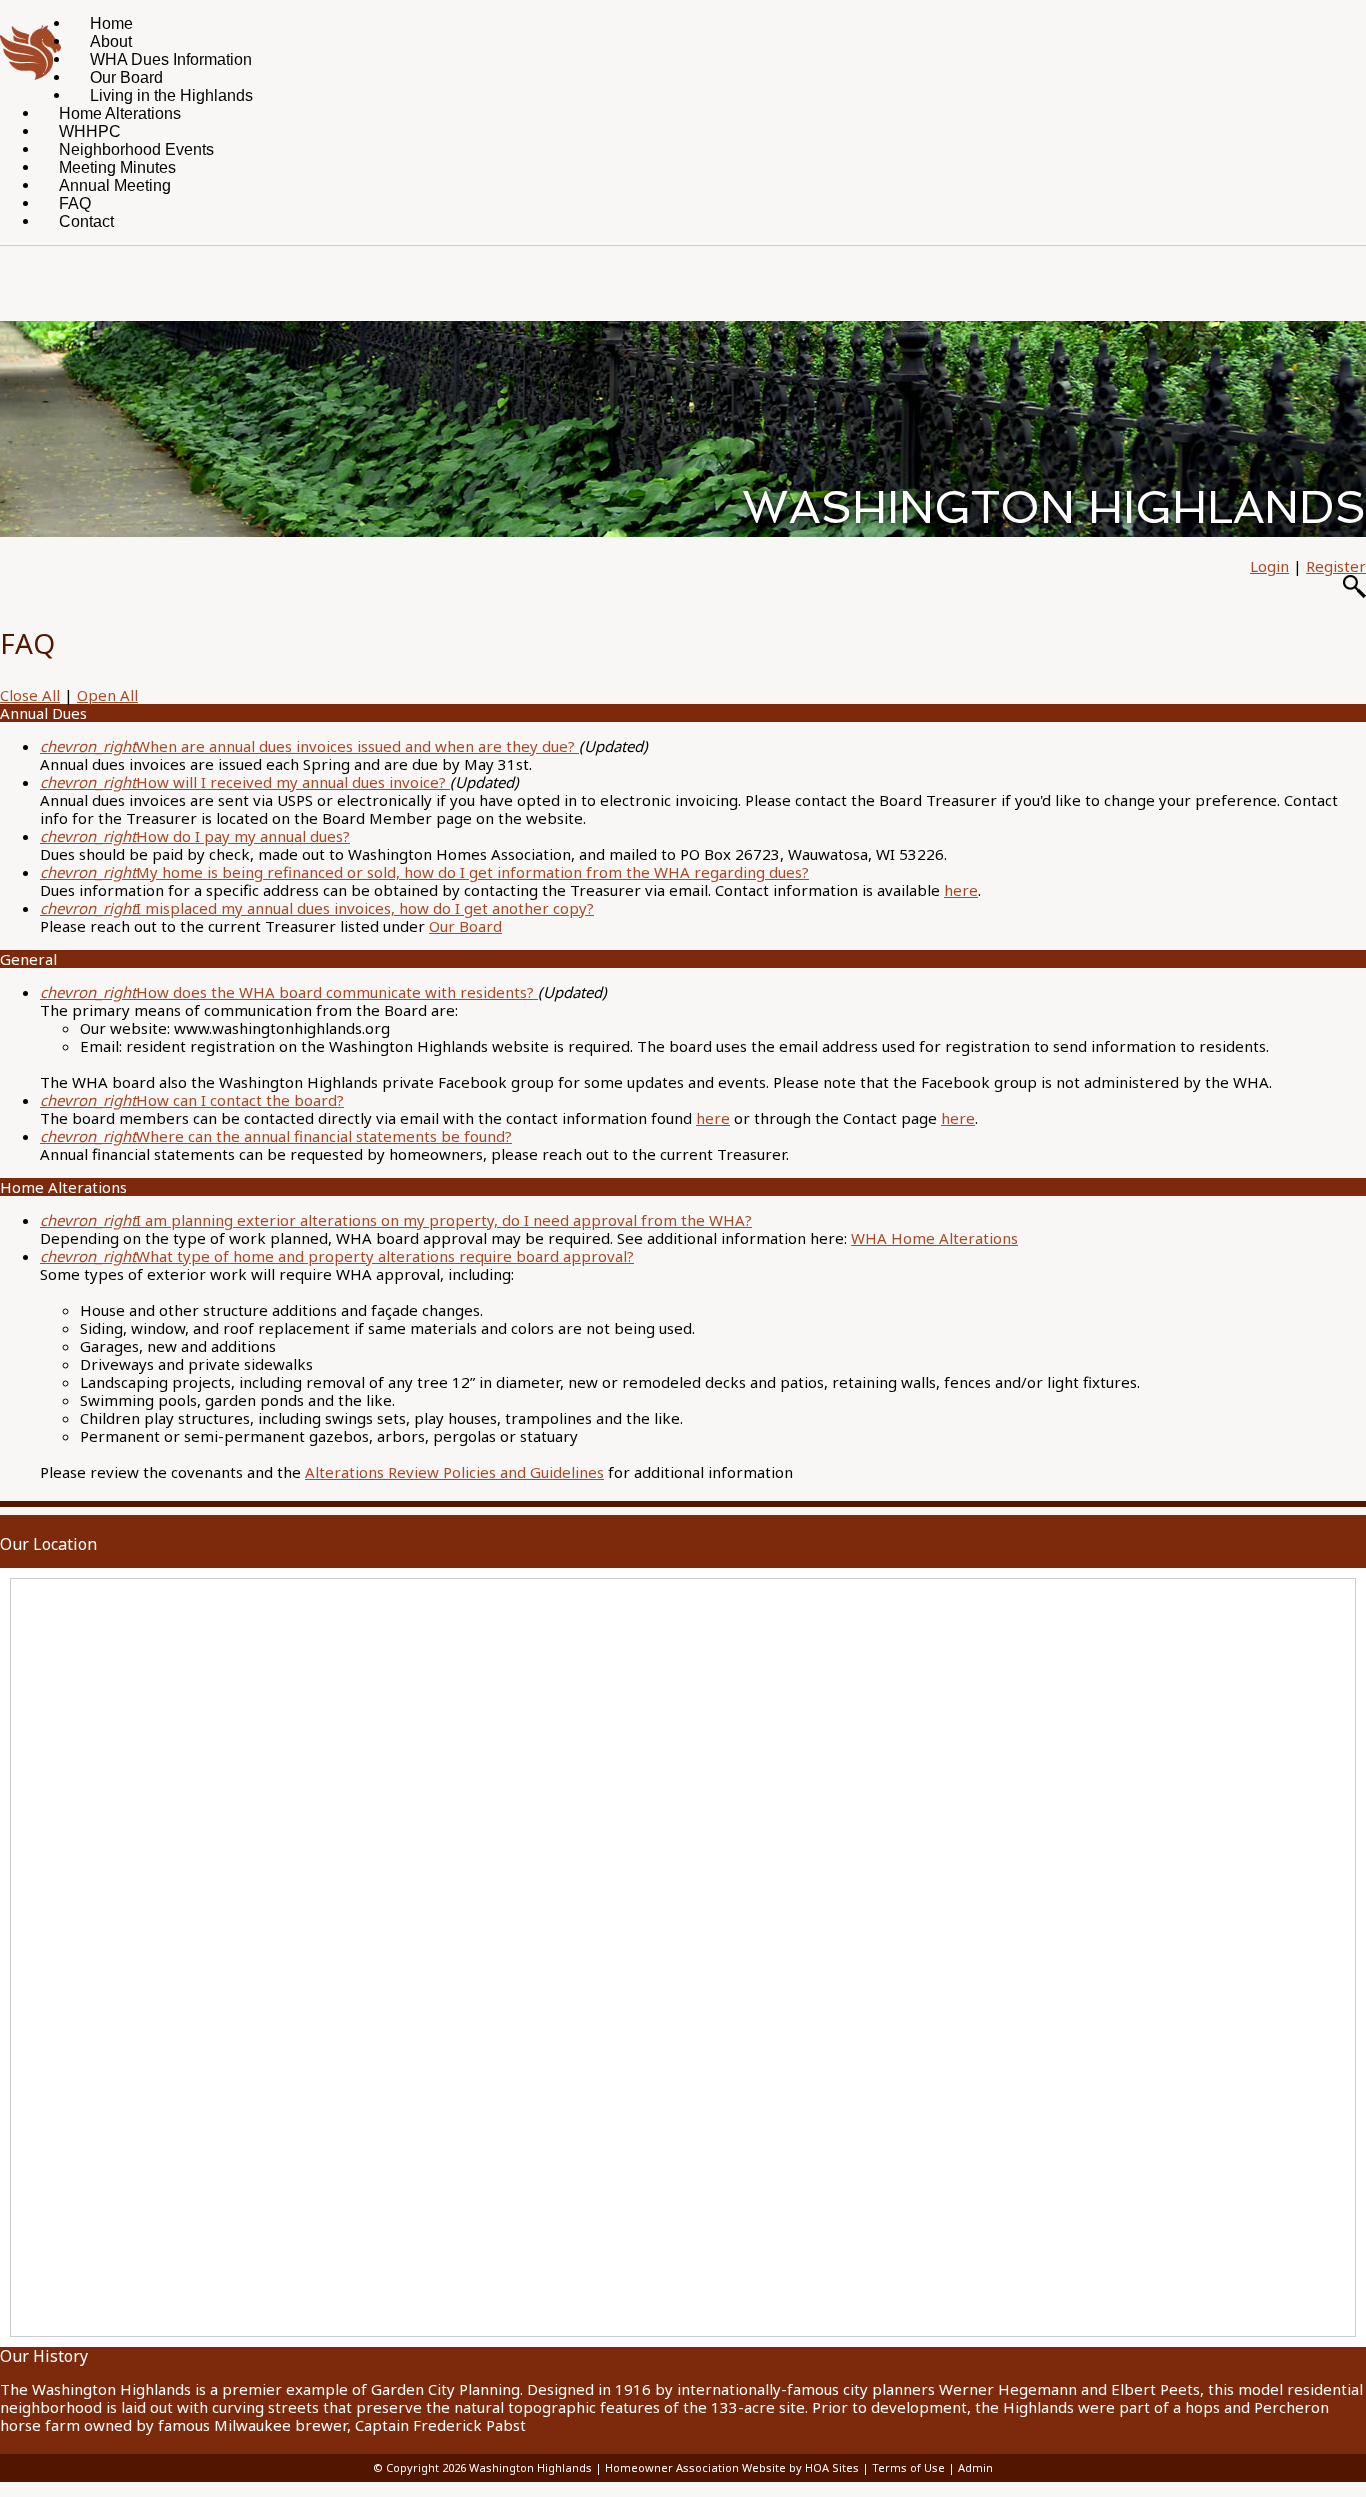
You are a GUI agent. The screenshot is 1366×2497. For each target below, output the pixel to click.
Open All (107, 695)
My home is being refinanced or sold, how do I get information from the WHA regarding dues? (424, 872)
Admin (975, 2467)
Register (1336, 566)
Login (1269, 566)
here (961, 890)
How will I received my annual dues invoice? (245, 782)
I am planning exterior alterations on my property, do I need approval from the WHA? (396, 1220)
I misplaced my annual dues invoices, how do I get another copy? (317, 908)
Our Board (465, 926)
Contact (86, 221)
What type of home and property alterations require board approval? (337, 1256)
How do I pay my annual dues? (195, 836)
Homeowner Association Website (695, 2467)
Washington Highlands (530, 2467)
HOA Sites (832, 2467)
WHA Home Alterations (934, 1238)
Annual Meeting (115, 185)
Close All (30, 695)
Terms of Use (908, 2467)
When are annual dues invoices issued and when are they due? (309, 746)
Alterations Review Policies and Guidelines (454, 1472)
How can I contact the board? (192, 1100)
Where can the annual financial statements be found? (276, 1136)
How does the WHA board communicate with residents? (289, 992)
